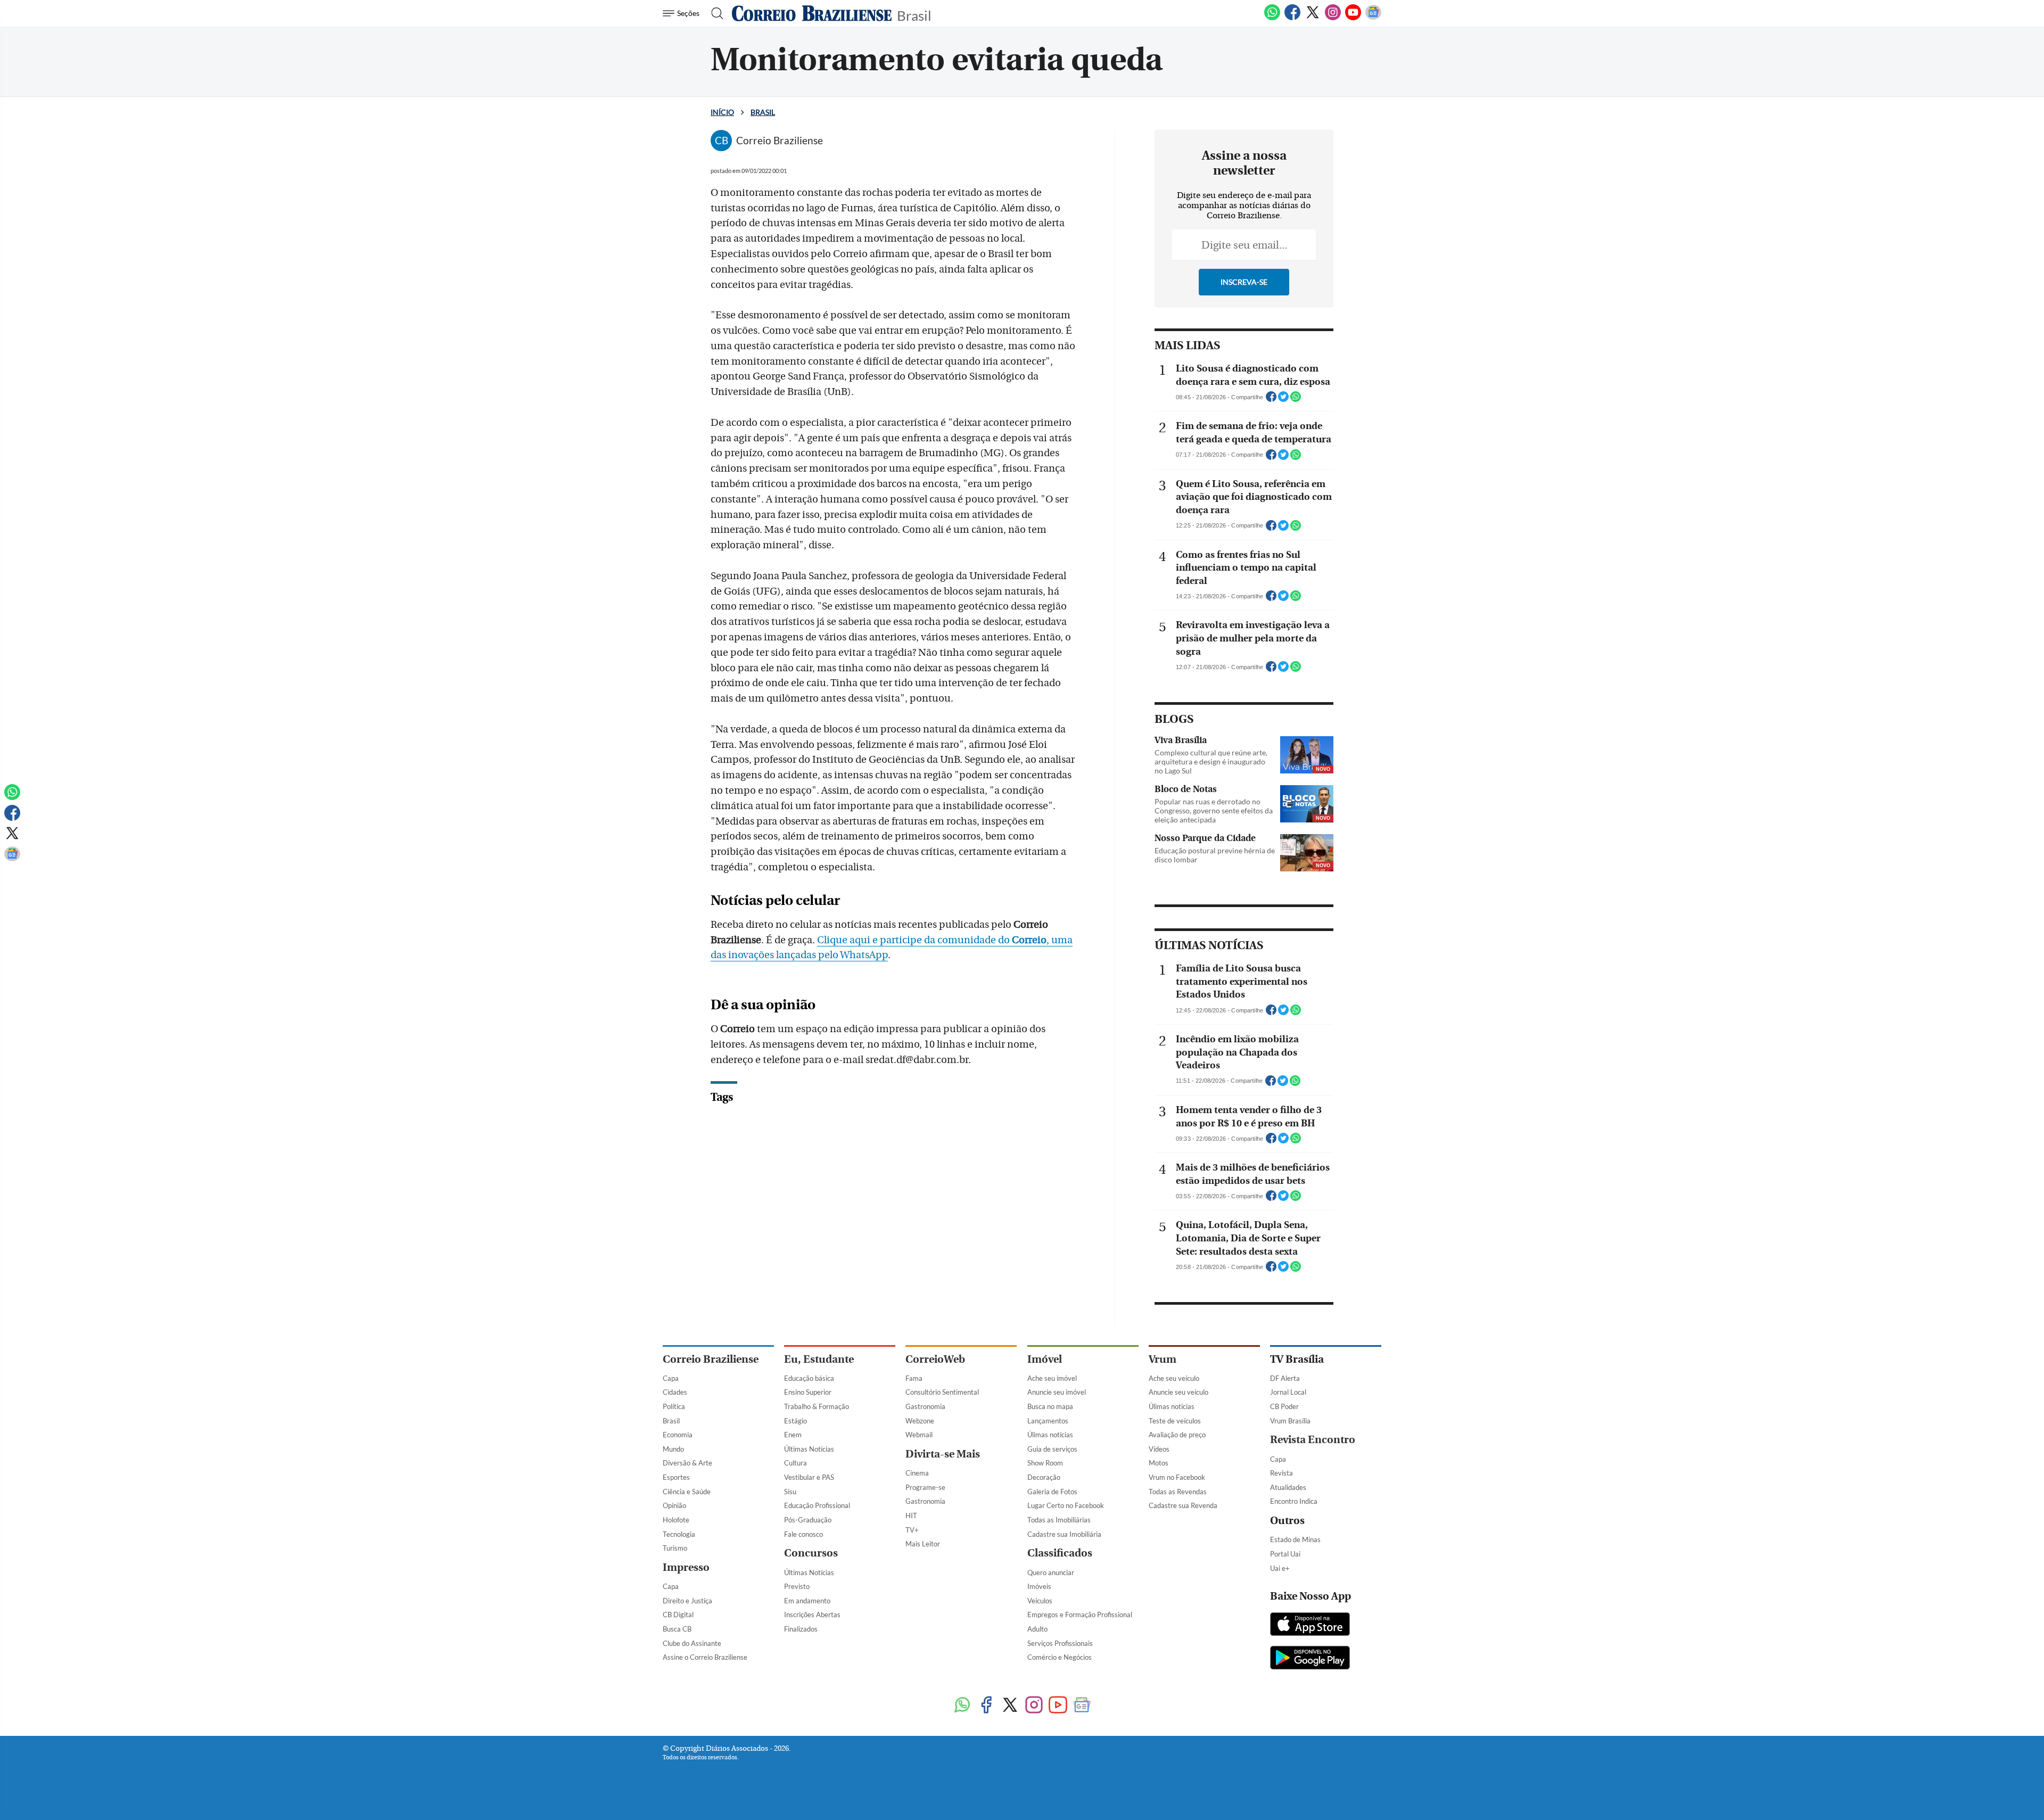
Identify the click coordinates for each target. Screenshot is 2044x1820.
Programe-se (925, 1487)
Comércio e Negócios (1060, 1657)
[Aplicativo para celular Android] (1310, 1659)
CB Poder (1284, 1406)
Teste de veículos (1175, 1421)
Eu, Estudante (819, 1359)
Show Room (1045, 1463)
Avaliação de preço (1177, 1435)
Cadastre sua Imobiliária (1064, 1534)
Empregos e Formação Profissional (1080, 1615)
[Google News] (1373, 18)
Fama (914, 1378)
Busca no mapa (1050, 1406)
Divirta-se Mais (943, 1454)
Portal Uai (1285, 1554)
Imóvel (1045, 1359)
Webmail (919, 1435)
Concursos (811, 1553)
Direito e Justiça (687, 1601)
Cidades (675, 1392)
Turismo (675, 1548)
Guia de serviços (1052, 1449)
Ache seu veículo (1174, 1378)
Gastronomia (925, 1406)
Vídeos (1159, 1449)
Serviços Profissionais (1060, 1643)
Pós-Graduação (808, 1520)
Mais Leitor (923, 1544)
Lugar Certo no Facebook (1066, 1505)
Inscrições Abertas (812, 1615)
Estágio (796, 1421)
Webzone (920, 1421)
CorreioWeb (935, 1359)
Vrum (1163, 1359)
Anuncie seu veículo (1178, 1392)
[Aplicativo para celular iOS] (1310, 1625)
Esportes (676, 1477)
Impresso (686, 1567)
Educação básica (809, 1378)
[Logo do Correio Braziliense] (812, 13)
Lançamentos (1048, 1421)
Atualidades (1288, 1487)
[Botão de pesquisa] (714, 13)
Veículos (1040, 1601)
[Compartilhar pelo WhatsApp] (1296, 400)
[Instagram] (1333, 18)
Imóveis (1039, 1586)
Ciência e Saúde (687, 1492)
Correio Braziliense (711, 1359)
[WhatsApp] (1272, 18)
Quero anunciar (1051, 1572)
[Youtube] (1353, 18)
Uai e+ (1280, 1568)
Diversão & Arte (687, 1463)
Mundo (673, 1449)
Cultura (796, 1463)
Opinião (674, 1505)
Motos (1159, 1463)
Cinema (917, 1473)
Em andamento (807, 1601)
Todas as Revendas (1178, 1492)
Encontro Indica (1294, 1501)
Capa (671, 1378)
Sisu (790, 1492)
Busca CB (677, 1629)
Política (674, 1406)
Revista (1281, 1473)
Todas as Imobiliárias (1059, 1520)
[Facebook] (1292, 18)
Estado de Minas (1295, 1539)
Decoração (1044, 1477)
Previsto (797, 1586)
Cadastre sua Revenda (1183, 1505)
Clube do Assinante (692, 1643)
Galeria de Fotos (1052, 1492)
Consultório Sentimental (942, 1392)
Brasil (914, 15)
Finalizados (801, 1629)
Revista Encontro (1313, 1440)
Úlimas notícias (1050, 1435)
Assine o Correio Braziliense (705, 1657)
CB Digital (678, 1615)
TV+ (912, 1530)
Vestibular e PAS (809, 1477)
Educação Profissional (817, 1505)
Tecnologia (679, 1534)
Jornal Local (1288, 1392)
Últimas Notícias (809, 1449)
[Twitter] (1313, 18)
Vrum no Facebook (1177, 1477)
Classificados (1060, 1553)
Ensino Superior (808, 1392)
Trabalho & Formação (817, 1406)
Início (722, 112)
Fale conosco (803, 1534)
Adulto (1037, 1629)
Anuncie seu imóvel (1057, 1392)
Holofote (676, 1520)
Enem (793, 1435)
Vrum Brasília (1290, 1421)
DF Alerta (1285, 1378)
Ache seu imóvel (1052, 1378)
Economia (678, 1435)
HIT (911, 1516)
